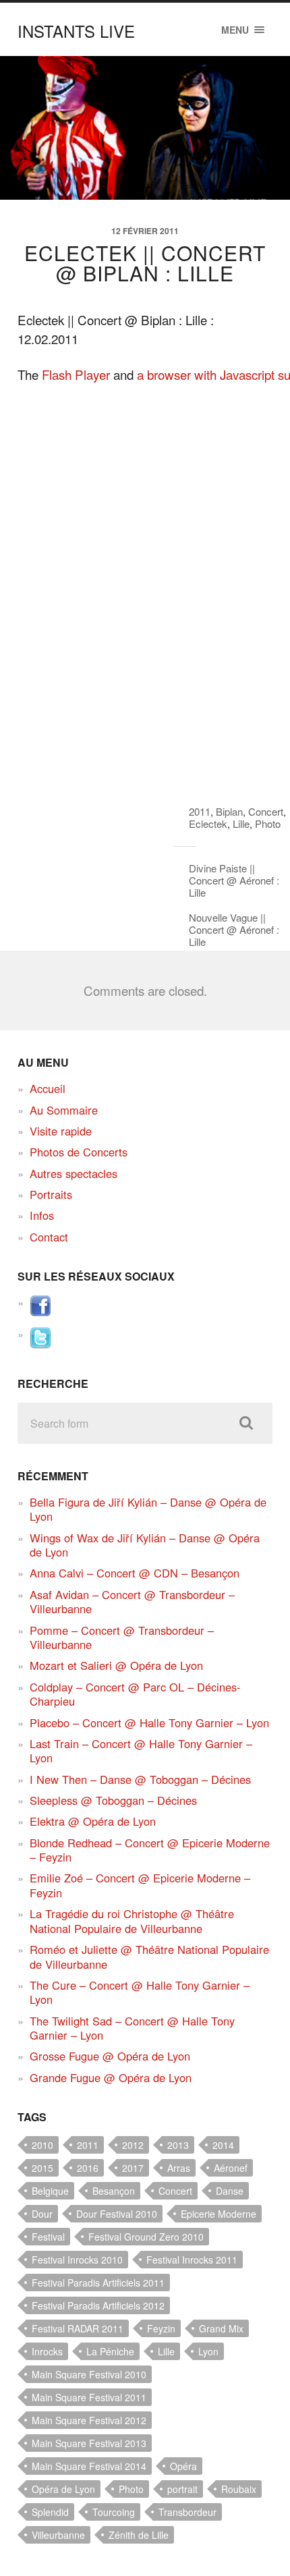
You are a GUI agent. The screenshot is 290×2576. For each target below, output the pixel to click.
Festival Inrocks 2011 (192, 2260)
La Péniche (110, 2351)
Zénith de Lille (139, 2535)
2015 (42, 2168)
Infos (42, 1215)
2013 (178, 2145)
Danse (230, 2191)
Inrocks (47, 2351)
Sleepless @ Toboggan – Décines (113, 1800)
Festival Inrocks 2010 (77, 2260)
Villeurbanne (58, 2535)
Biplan (229, 811)
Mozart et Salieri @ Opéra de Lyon (116, 1665)
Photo (268, 823)
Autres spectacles (74, 1173)
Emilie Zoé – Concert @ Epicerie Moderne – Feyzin (140, 1885)
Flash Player (76, 374)
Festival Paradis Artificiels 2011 (98, 2283)
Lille (241, 823)
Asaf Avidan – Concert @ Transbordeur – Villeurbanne (132, 1601)
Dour (42, 2214)
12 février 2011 (145, 231)
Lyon (208, 2351)
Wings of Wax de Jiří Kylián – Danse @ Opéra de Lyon (145, 1545)
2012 (133, 2145)
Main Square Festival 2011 (89, 2397)
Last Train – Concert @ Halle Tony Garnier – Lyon (141, 1751)
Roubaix (239, 2489)
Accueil (48, 1088)
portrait (182, 2489)
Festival (48, 2237)
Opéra (183, 2466)
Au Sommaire (64, 1110)
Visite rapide (61, 1131)
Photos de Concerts (79, 1152)
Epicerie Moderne (219, 2214)
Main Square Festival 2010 (89, 2374)
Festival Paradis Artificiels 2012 (98, 2305)
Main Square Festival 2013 (89, 2443)
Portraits (51, 1194)
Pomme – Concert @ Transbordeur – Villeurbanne (122, 1637)
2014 (223, 2145)
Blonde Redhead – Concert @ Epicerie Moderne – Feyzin (150, 1850)
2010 (42, 2145)
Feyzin (161, 2328)
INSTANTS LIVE (76, 31)
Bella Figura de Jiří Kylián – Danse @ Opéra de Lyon (148, 1509)
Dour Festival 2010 (117, 2214)
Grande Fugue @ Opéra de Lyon (111, 2077)
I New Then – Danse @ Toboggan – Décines (140, 1779)
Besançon (114, 2191)
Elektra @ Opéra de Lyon (93, 1821)
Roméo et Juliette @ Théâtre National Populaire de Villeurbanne (149, 1956)
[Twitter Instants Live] (40, 1344)
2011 (200, 811)
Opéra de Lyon (63, 2489)
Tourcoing (114, 2512)
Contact (49, 1237)
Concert (266, 811)
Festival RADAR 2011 (78, 2328)
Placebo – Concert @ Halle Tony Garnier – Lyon (149, 1723)
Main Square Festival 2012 (89, 2420)
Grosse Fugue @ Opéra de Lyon (110, 2056)
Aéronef (231, 2168)
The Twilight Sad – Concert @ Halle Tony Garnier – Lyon (132, 2028)
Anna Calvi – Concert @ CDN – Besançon (135, 1573)
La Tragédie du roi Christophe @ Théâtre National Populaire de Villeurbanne (132, 1921)
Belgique (50, 2191)
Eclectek (208, 823)
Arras (179, 2168)
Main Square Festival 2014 (89, 2466)
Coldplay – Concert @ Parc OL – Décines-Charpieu (135, 1694)
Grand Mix (221, 2328)
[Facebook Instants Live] (40, 1312)
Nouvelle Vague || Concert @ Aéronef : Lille (234, 929)
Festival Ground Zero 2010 (146, 2237)
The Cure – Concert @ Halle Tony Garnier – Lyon (140, 1992)
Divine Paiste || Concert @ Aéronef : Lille (234, 880)
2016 (88, 2168)
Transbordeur (187, 2512)
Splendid (50, 2512)
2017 (133, 2168)
